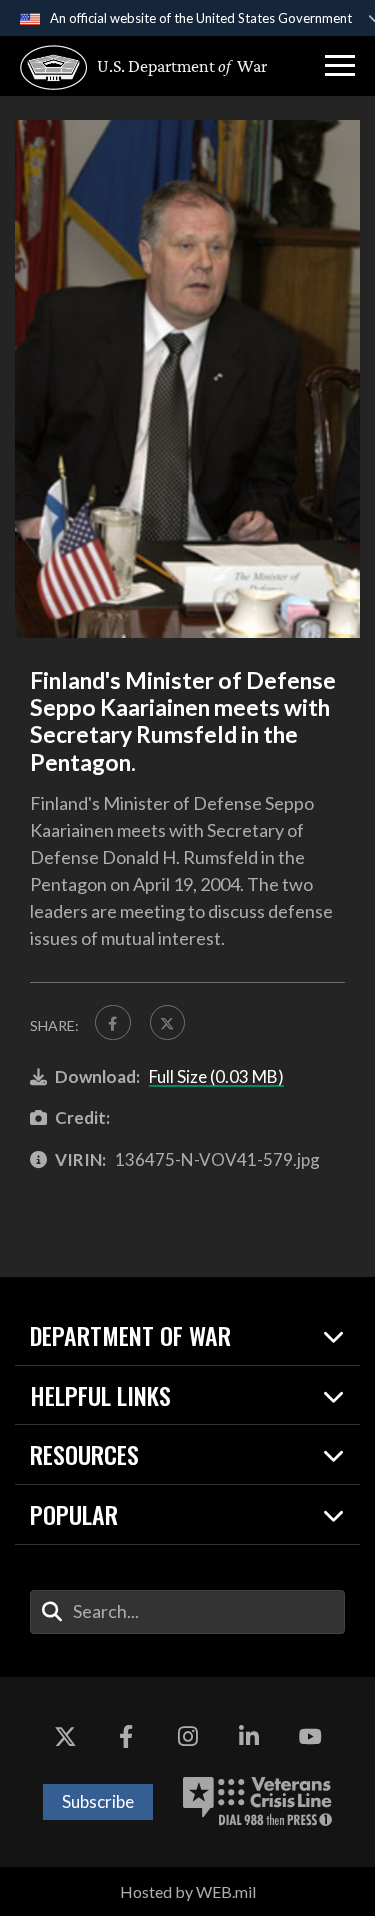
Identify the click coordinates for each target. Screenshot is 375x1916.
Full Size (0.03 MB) (216, 1076)
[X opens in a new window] (65, 1737)
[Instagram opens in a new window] (188, 1737)
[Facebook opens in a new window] (126, 1737)
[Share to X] (168, 1023)
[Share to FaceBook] (113, 1023)
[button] (340, 66)
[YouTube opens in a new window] (310, 1737)
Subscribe (98, 1801)
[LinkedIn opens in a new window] (249, 1737)
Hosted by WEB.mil (188, 1891)
